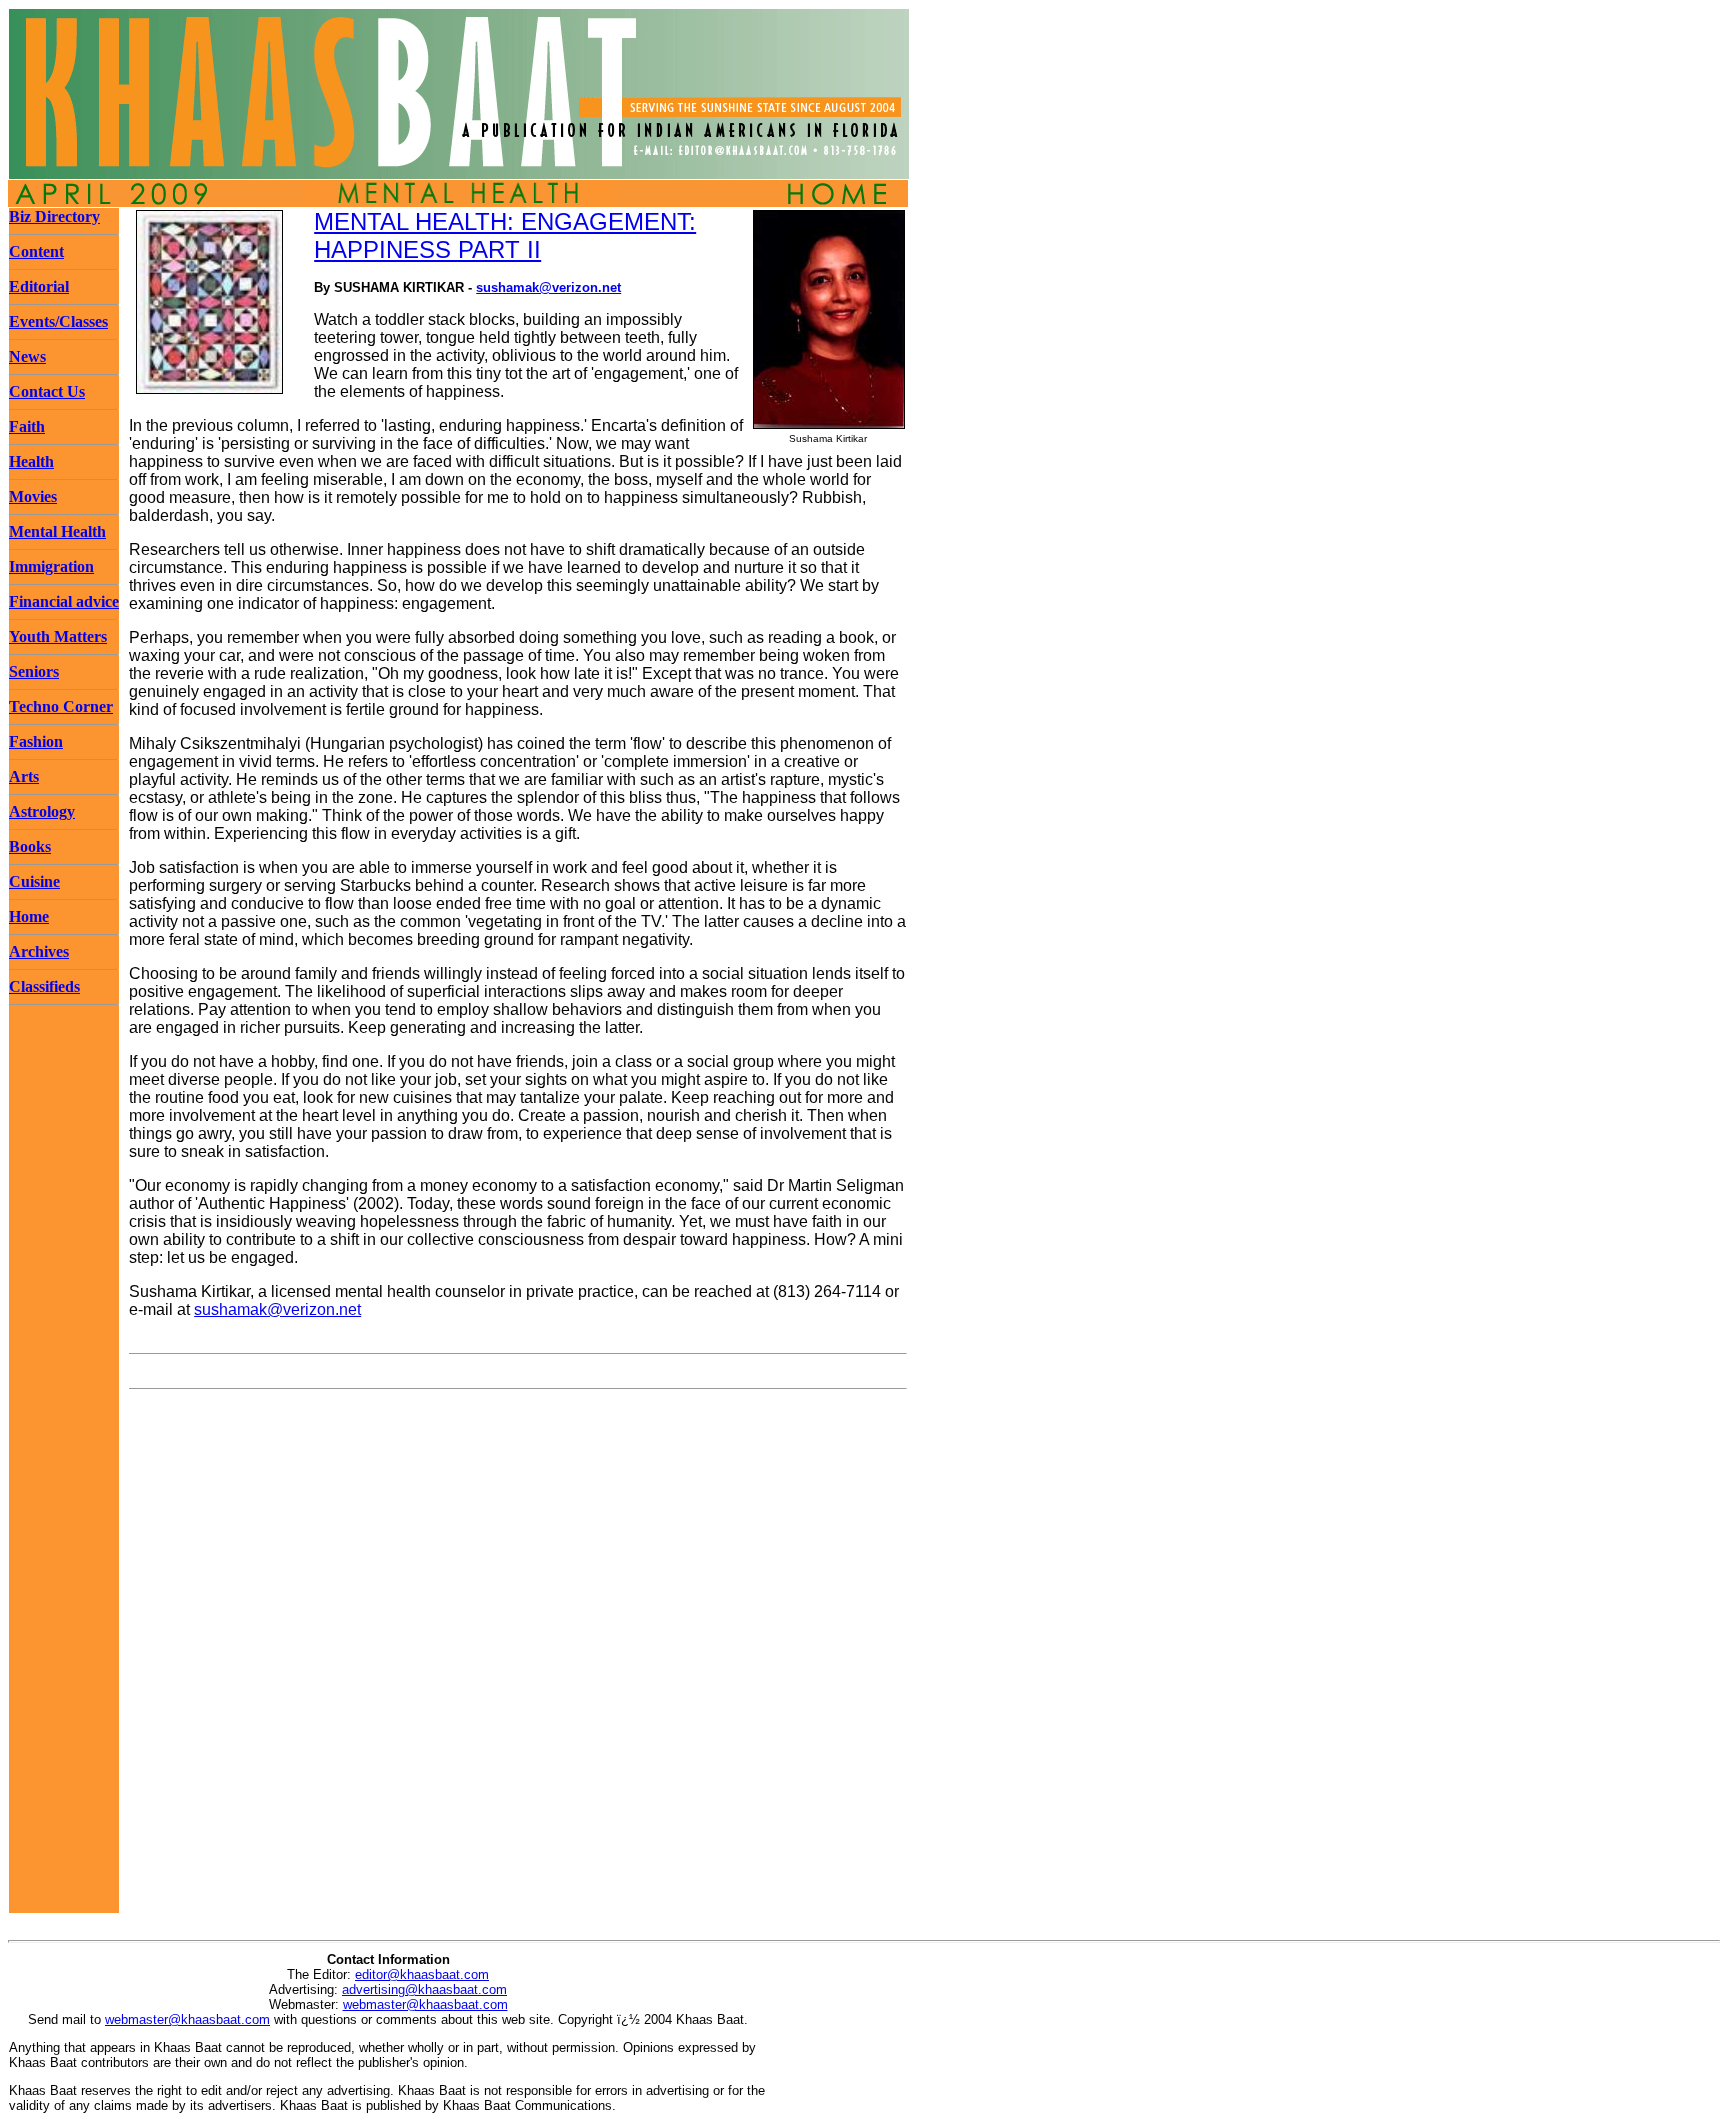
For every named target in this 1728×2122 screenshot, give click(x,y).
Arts (24, 776)
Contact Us (47, 391)
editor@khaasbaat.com (422, 1974)
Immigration (51, 566)
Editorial (39, 286)
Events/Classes (58, 321)
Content (36, 251)
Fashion (36, 741)
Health (31, 461)
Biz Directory (54, 216)
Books (30, 846)
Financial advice (64, 601)
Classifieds (44, 986)
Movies (33, 496)
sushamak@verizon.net (548, 287)
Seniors (34, 671)
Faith (27, 426)
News (27, 356)
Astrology (42, 811)
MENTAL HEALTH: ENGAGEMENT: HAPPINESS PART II (505, 235)
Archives (39, 951)
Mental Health (57, 531)
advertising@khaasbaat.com (424, 1989)
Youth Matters (58, 636)
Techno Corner (61, 706)
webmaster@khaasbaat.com (425, 2004)
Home (29, 916)
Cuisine (34, 881)
